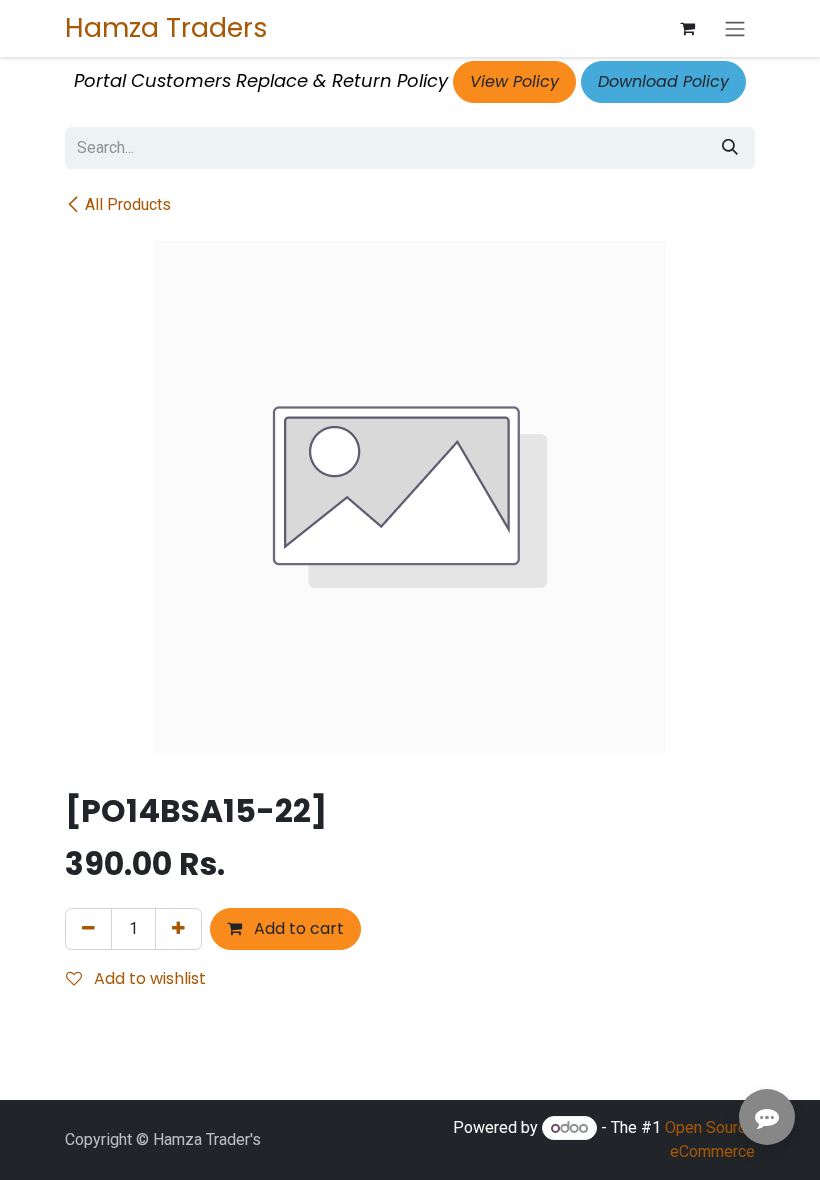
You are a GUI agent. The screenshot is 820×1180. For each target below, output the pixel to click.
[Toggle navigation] (735, 28)
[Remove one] (88, 929)
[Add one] (178, 929)
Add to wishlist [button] (148, 978)
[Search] (730, 148)
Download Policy (663, 81)
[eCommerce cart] (687, 28)
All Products (128, 204)
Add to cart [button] (297, 928)
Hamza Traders (166, 27)
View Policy (514, 81)
